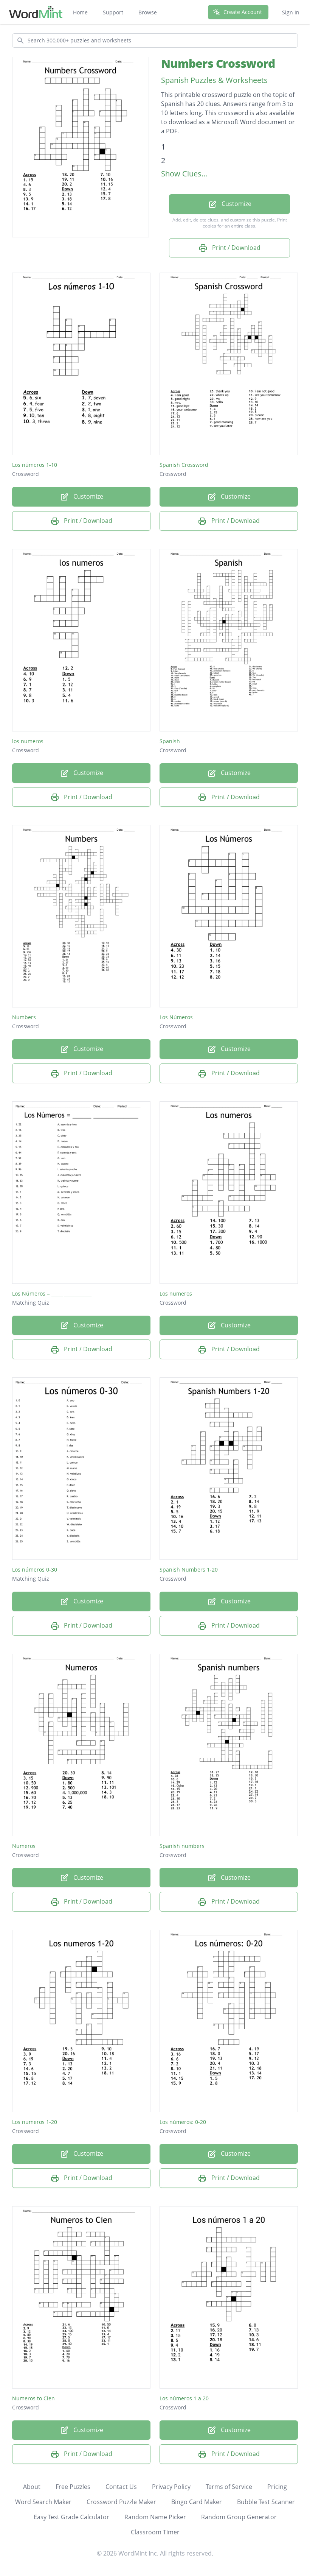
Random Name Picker (155, 2517)
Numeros (24, 1846)
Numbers (24, 1017)
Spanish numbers (182, 1846)
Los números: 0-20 (183, 2122)
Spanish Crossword (184, 465)
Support (113, 12)
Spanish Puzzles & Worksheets (214, 80)
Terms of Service (229, 2487)
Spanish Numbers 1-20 (189, 1569)
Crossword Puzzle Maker (121, 2502)
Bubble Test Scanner (266, 2502)
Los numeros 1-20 (35, 2122)
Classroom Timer (155, 2532)
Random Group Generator (239, 2517)
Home (80, 12)
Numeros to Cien (33, 2398)
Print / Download (236, 248)
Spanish (170, 741)
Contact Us (121, 2487)
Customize (236, 204)
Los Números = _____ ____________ (52, 1293)
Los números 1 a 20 (184, 2398)
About (32, 2487)
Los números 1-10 (35, 465)
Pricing (277, 2487)
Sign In (291, 12)
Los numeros (176, 1293)
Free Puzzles (73, 2487)
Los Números (176, 1017)
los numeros (28, 741)
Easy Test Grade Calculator (71, 2517)
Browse (148, 12)
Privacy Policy (171, 2487)
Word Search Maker (43, 2502)
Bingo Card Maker (197, 2502)
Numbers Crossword (218, 63)
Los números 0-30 (35, 1569)
